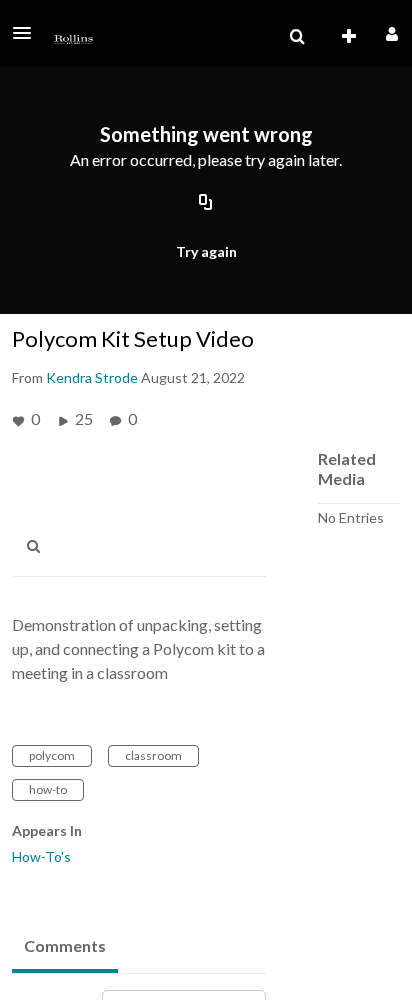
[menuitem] (297, 37)
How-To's (41, 856)
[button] (28, 33)
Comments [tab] (65, 945)
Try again (206, 251)
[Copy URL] (206, 203)
